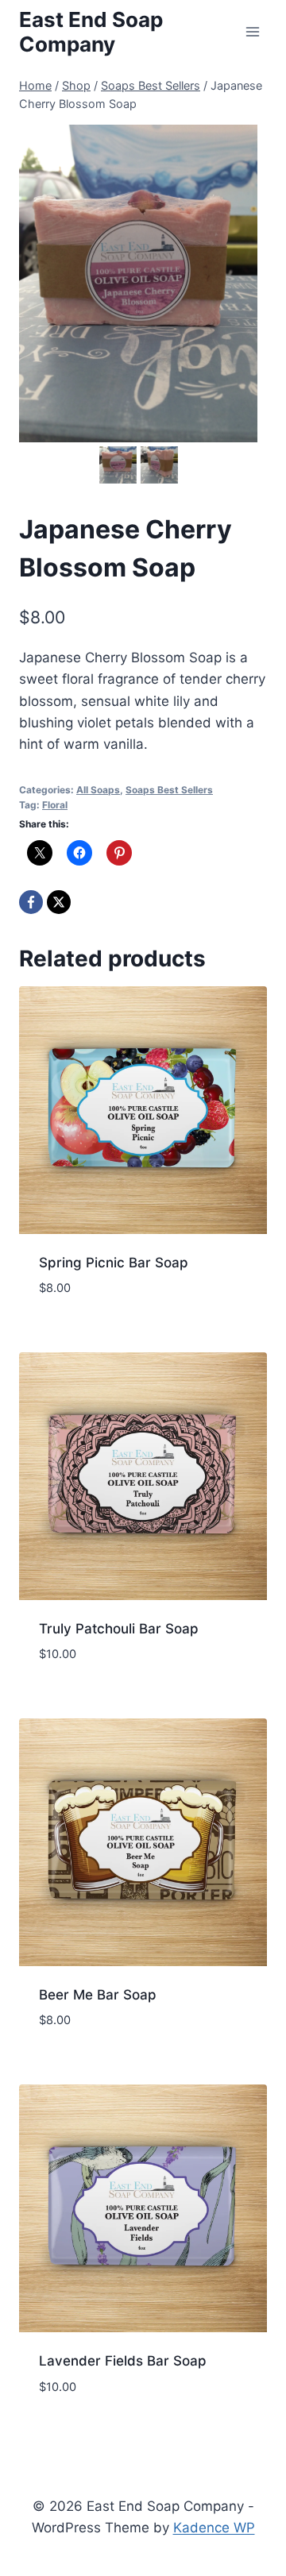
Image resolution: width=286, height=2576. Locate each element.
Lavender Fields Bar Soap (123, 2361)
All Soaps (98, 790)
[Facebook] (31, 902)
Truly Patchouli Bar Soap (119, 1629)
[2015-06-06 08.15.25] (138, 283)
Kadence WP (214, 2528)
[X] (59, 902)
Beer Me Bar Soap (98, 1995)
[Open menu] (252, 31)
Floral (55, 805)
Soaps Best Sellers (169, 790)
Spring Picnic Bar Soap (114, 1263)
